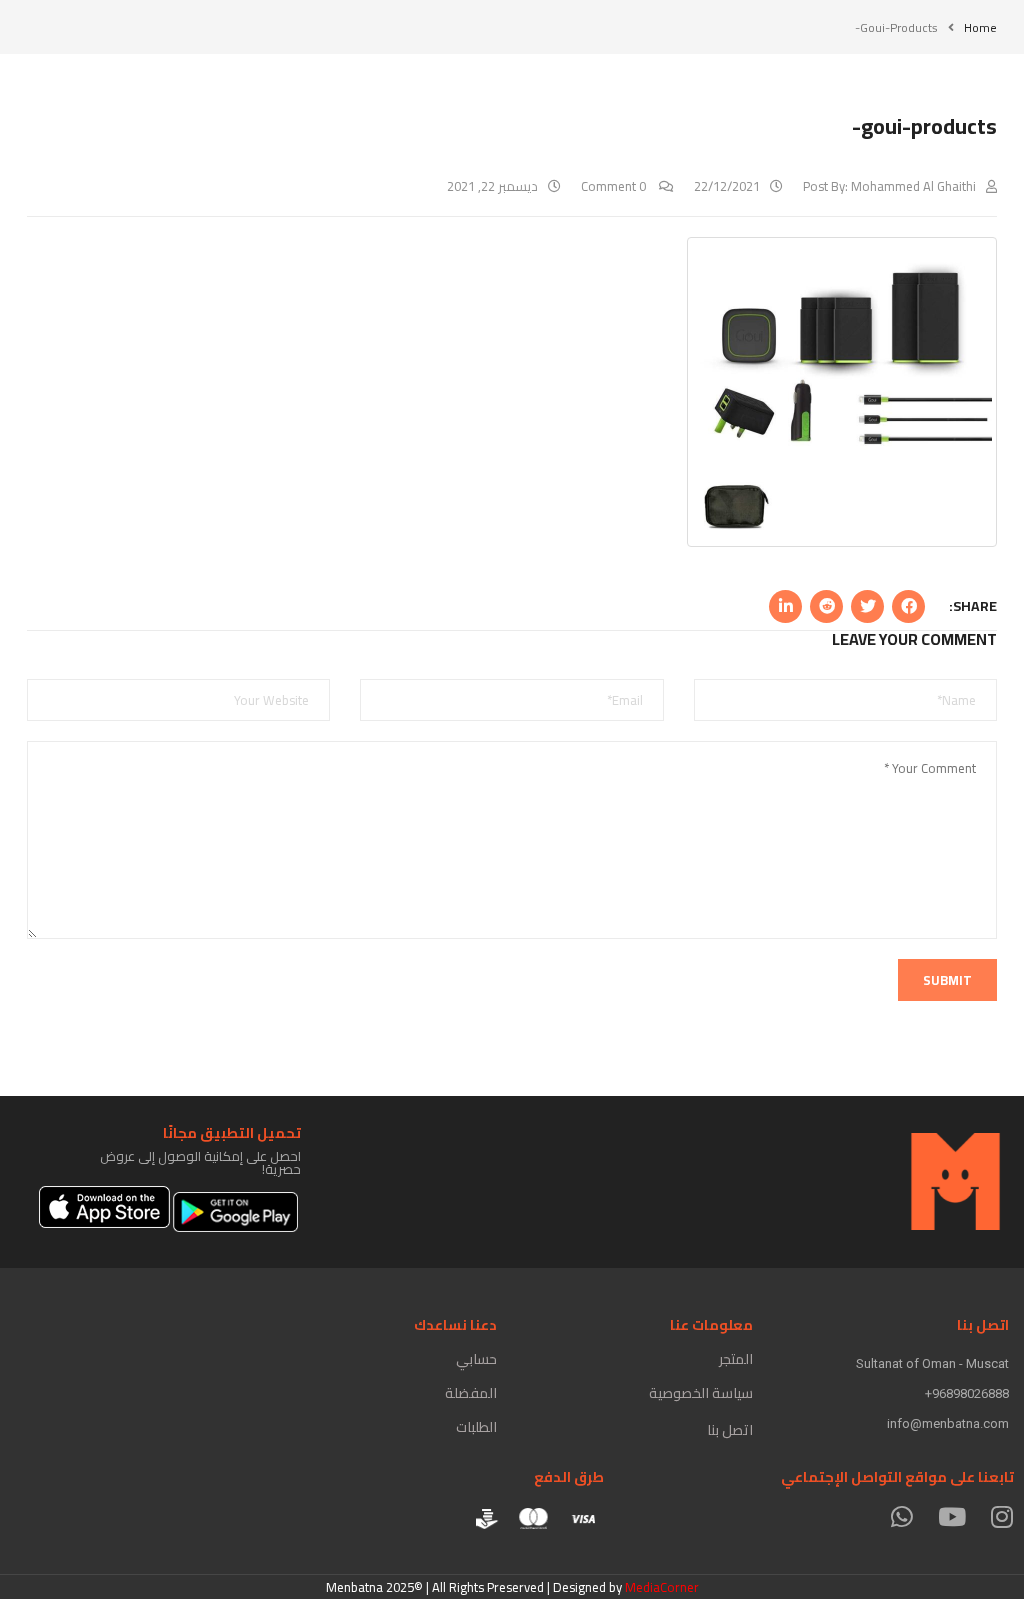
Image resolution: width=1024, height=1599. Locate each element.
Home (980, 27)
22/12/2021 (727, 186)
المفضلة (471, 1393)
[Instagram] (1001, 1516)
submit (947, 980)
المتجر (736, 1359)
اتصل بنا (730, 1430)
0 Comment (615, 186)
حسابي (476, 1359)
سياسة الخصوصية (701, 1393)
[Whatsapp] (901, 1516)
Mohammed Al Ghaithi (913, 186)
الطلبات (476, 1427)
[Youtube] (951, 1516)
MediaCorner (662, 1587)
